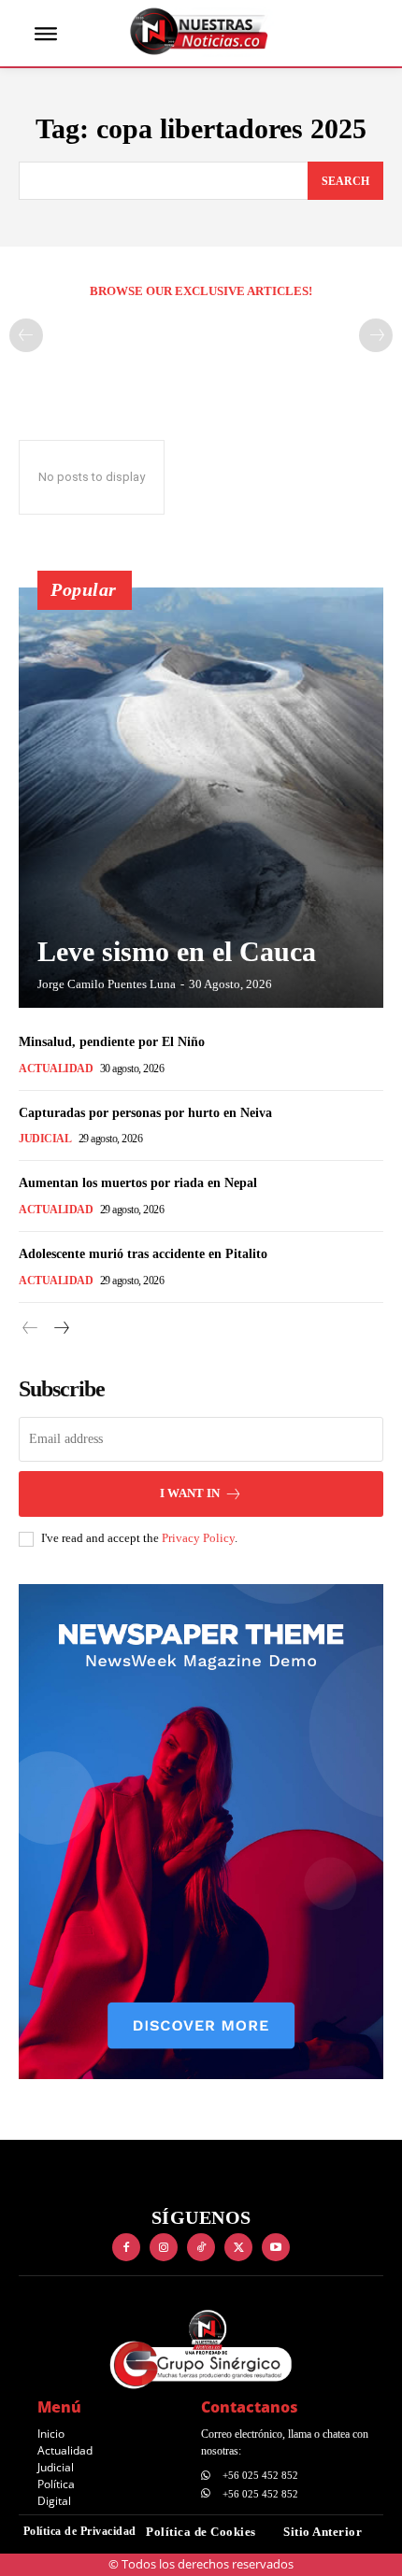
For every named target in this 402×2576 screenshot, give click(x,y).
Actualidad (56, 1069)
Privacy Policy (198, 1538)
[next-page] (60, 1329)
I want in (190, 1493)
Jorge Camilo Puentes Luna (107, 984)
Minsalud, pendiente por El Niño (112, 1042)
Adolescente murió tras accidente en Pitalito (143, 1254)
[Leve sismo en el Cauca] (201, 798)
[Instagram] (164, 2247)
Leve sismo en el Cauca (177, 951)
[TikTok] (201, 2247)
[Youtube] (276, 2247)
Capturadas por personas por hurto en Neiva (145, 1113)
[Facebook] (126, 2247)
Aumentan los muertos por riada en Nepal (138, 1183)
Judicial (45, 1139)
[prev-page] (26, 335)
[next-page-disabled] (376, 335)
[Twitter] (238, 2247)
